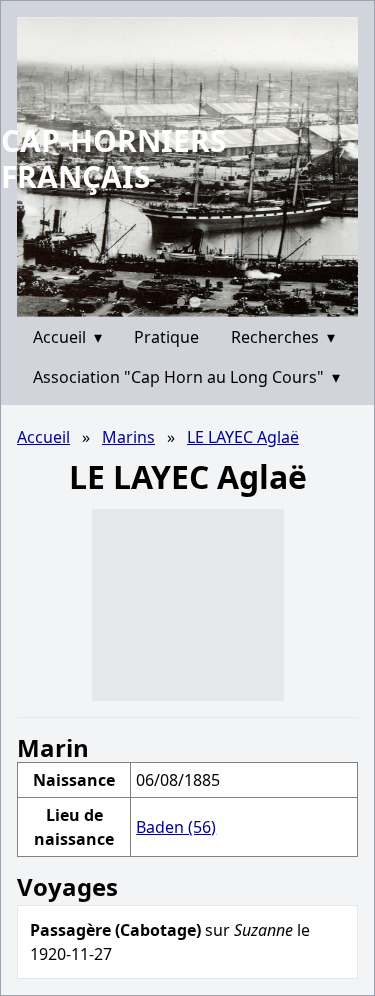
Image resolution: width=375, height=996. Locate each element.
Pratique (166, 337)
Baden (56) (176, 827)
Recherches (283, 337)
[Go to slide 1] (181, 302)
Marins (128, 437)
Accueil (67, 337)
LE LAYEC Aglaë (243, 437)
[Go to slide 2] (194, 301)
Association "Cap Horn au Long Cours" (186, 377)
